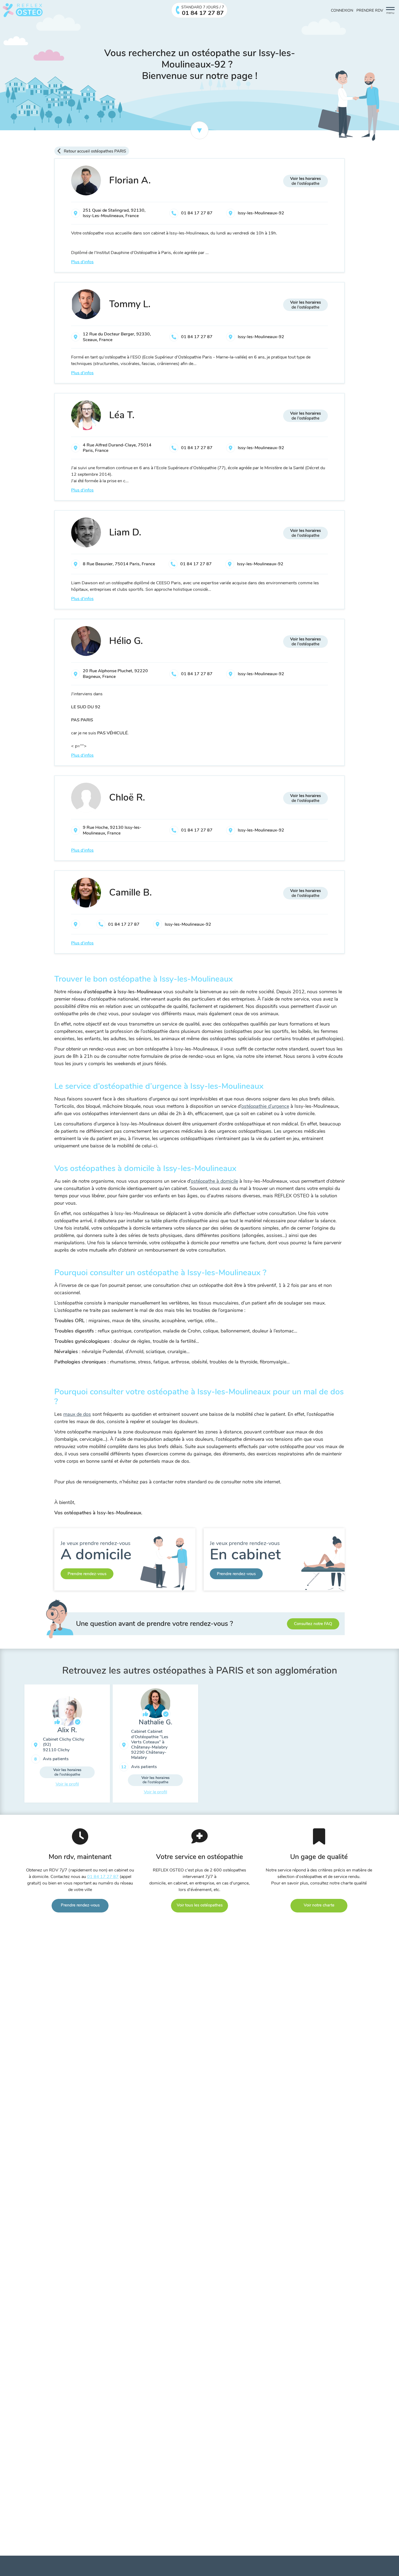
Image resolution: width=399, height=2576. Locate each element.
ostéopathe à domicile (214, 1181)
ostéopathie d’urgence (265, 1106)
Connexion (342, 10)
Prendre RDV (370, 10)
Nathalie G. (156, 1722)
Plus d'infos (82, 262)
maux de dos (77, 1414)
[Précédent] (20, 1746)
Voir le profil (67, 1784)
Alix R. (67, 1730)
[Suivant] (379, 1746)
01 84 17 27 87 (197, 213)
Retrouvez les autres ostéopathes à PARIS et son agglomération (200, 1671)
